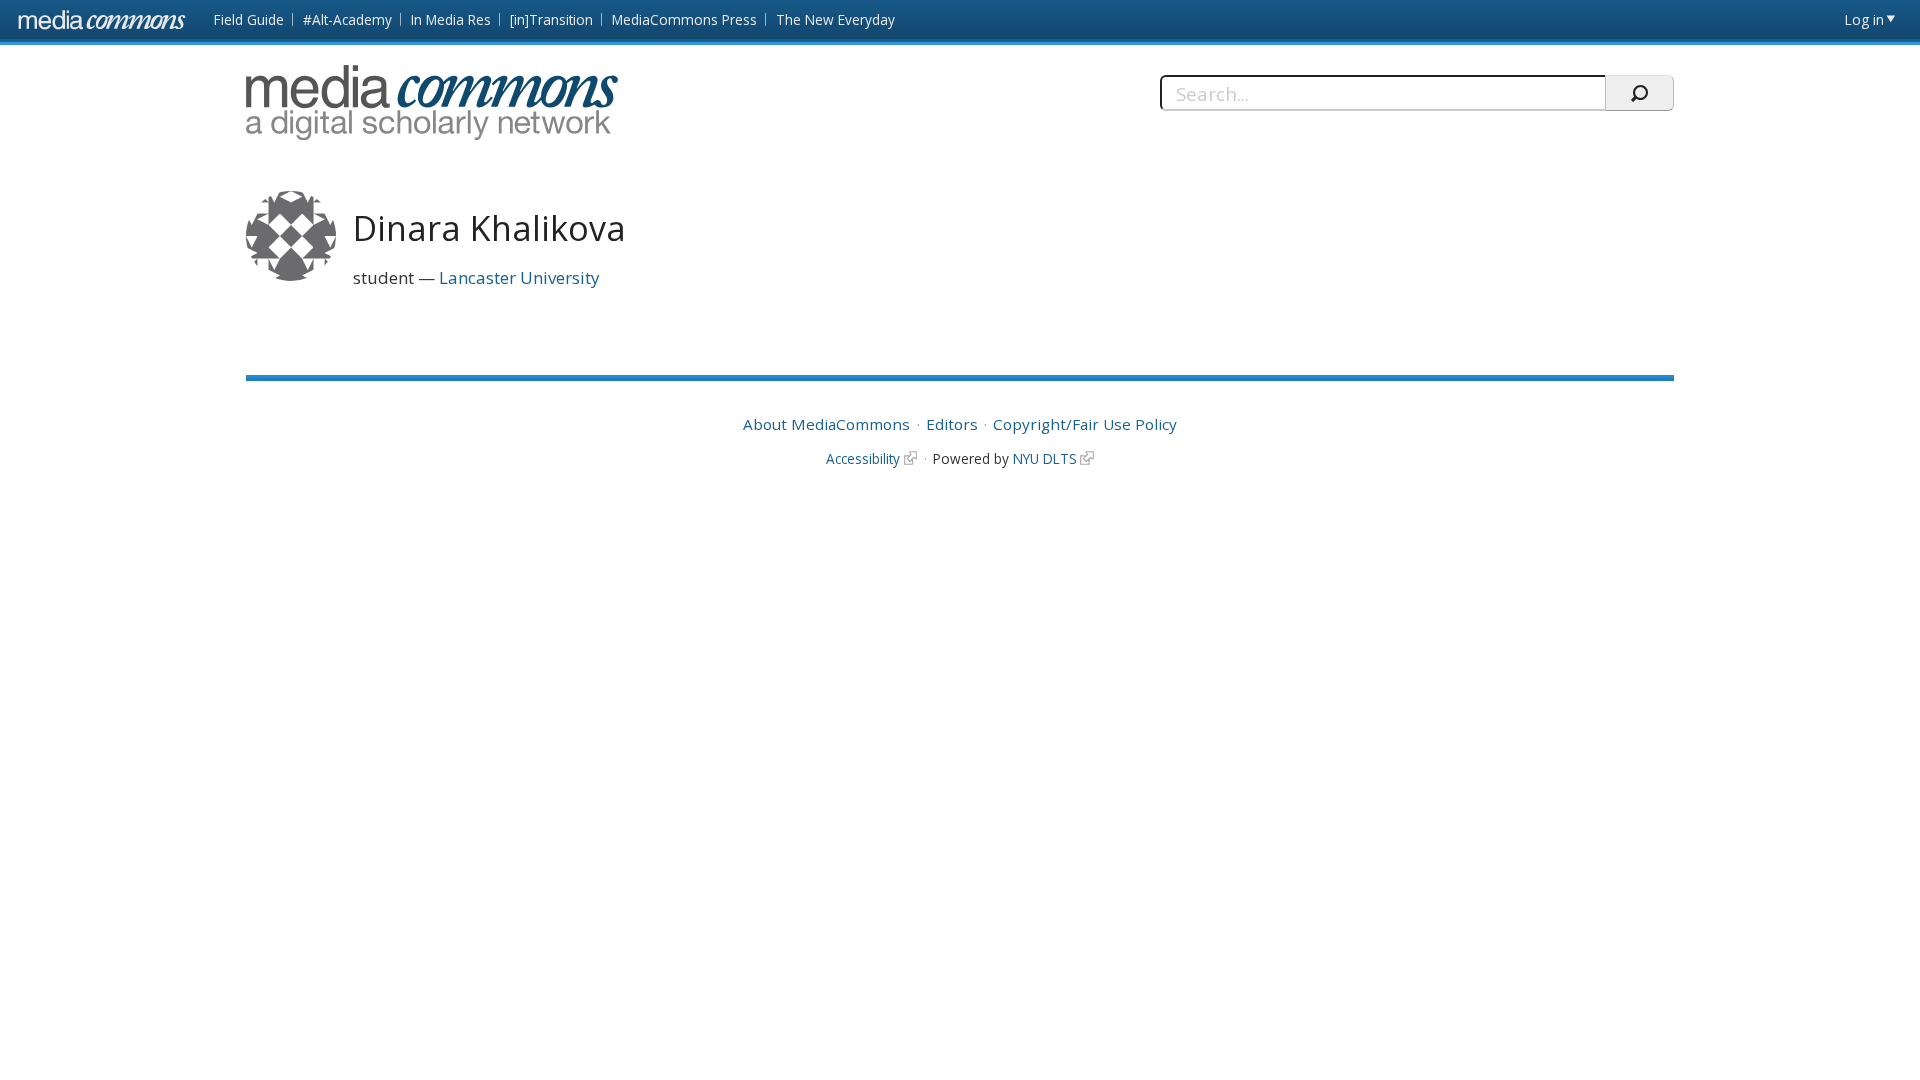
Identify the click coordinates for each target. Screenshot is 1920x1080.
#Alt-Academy (347, 19)
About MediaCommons (826, 424)
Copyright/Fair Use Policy (1085, 424)
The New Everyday (835, 19)
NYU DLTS (1045, 458)
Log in (1864, 19)
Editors (952, 424)
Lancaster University (519, 277)
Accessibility (863, 458)
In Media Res (451, 19)
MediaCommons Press (684, 19)
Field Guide (249, 19)
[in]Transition (551, 19)
